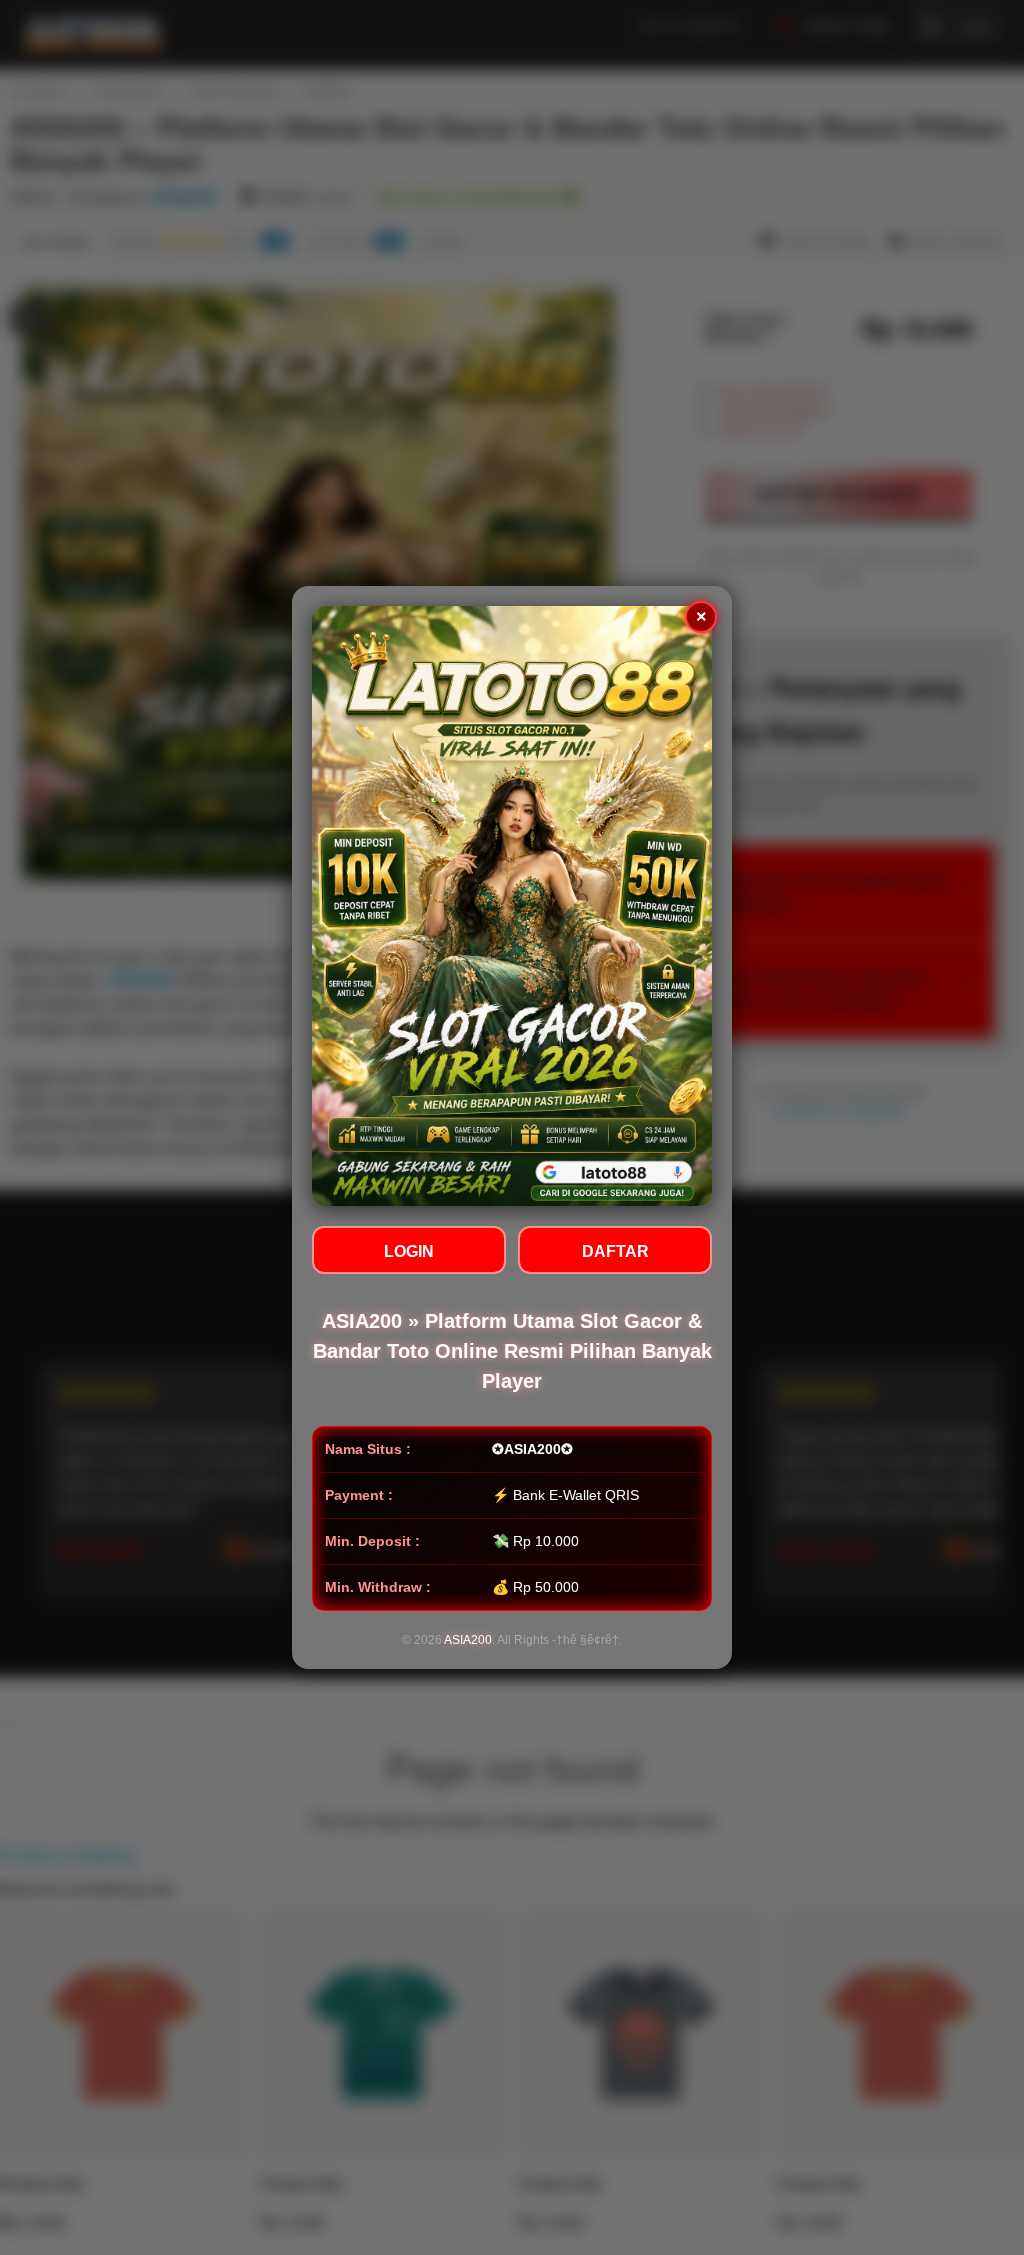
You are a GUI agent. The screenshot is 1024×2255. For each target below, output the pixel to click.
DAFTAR (615, 1251)
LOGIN (409, 1251)
